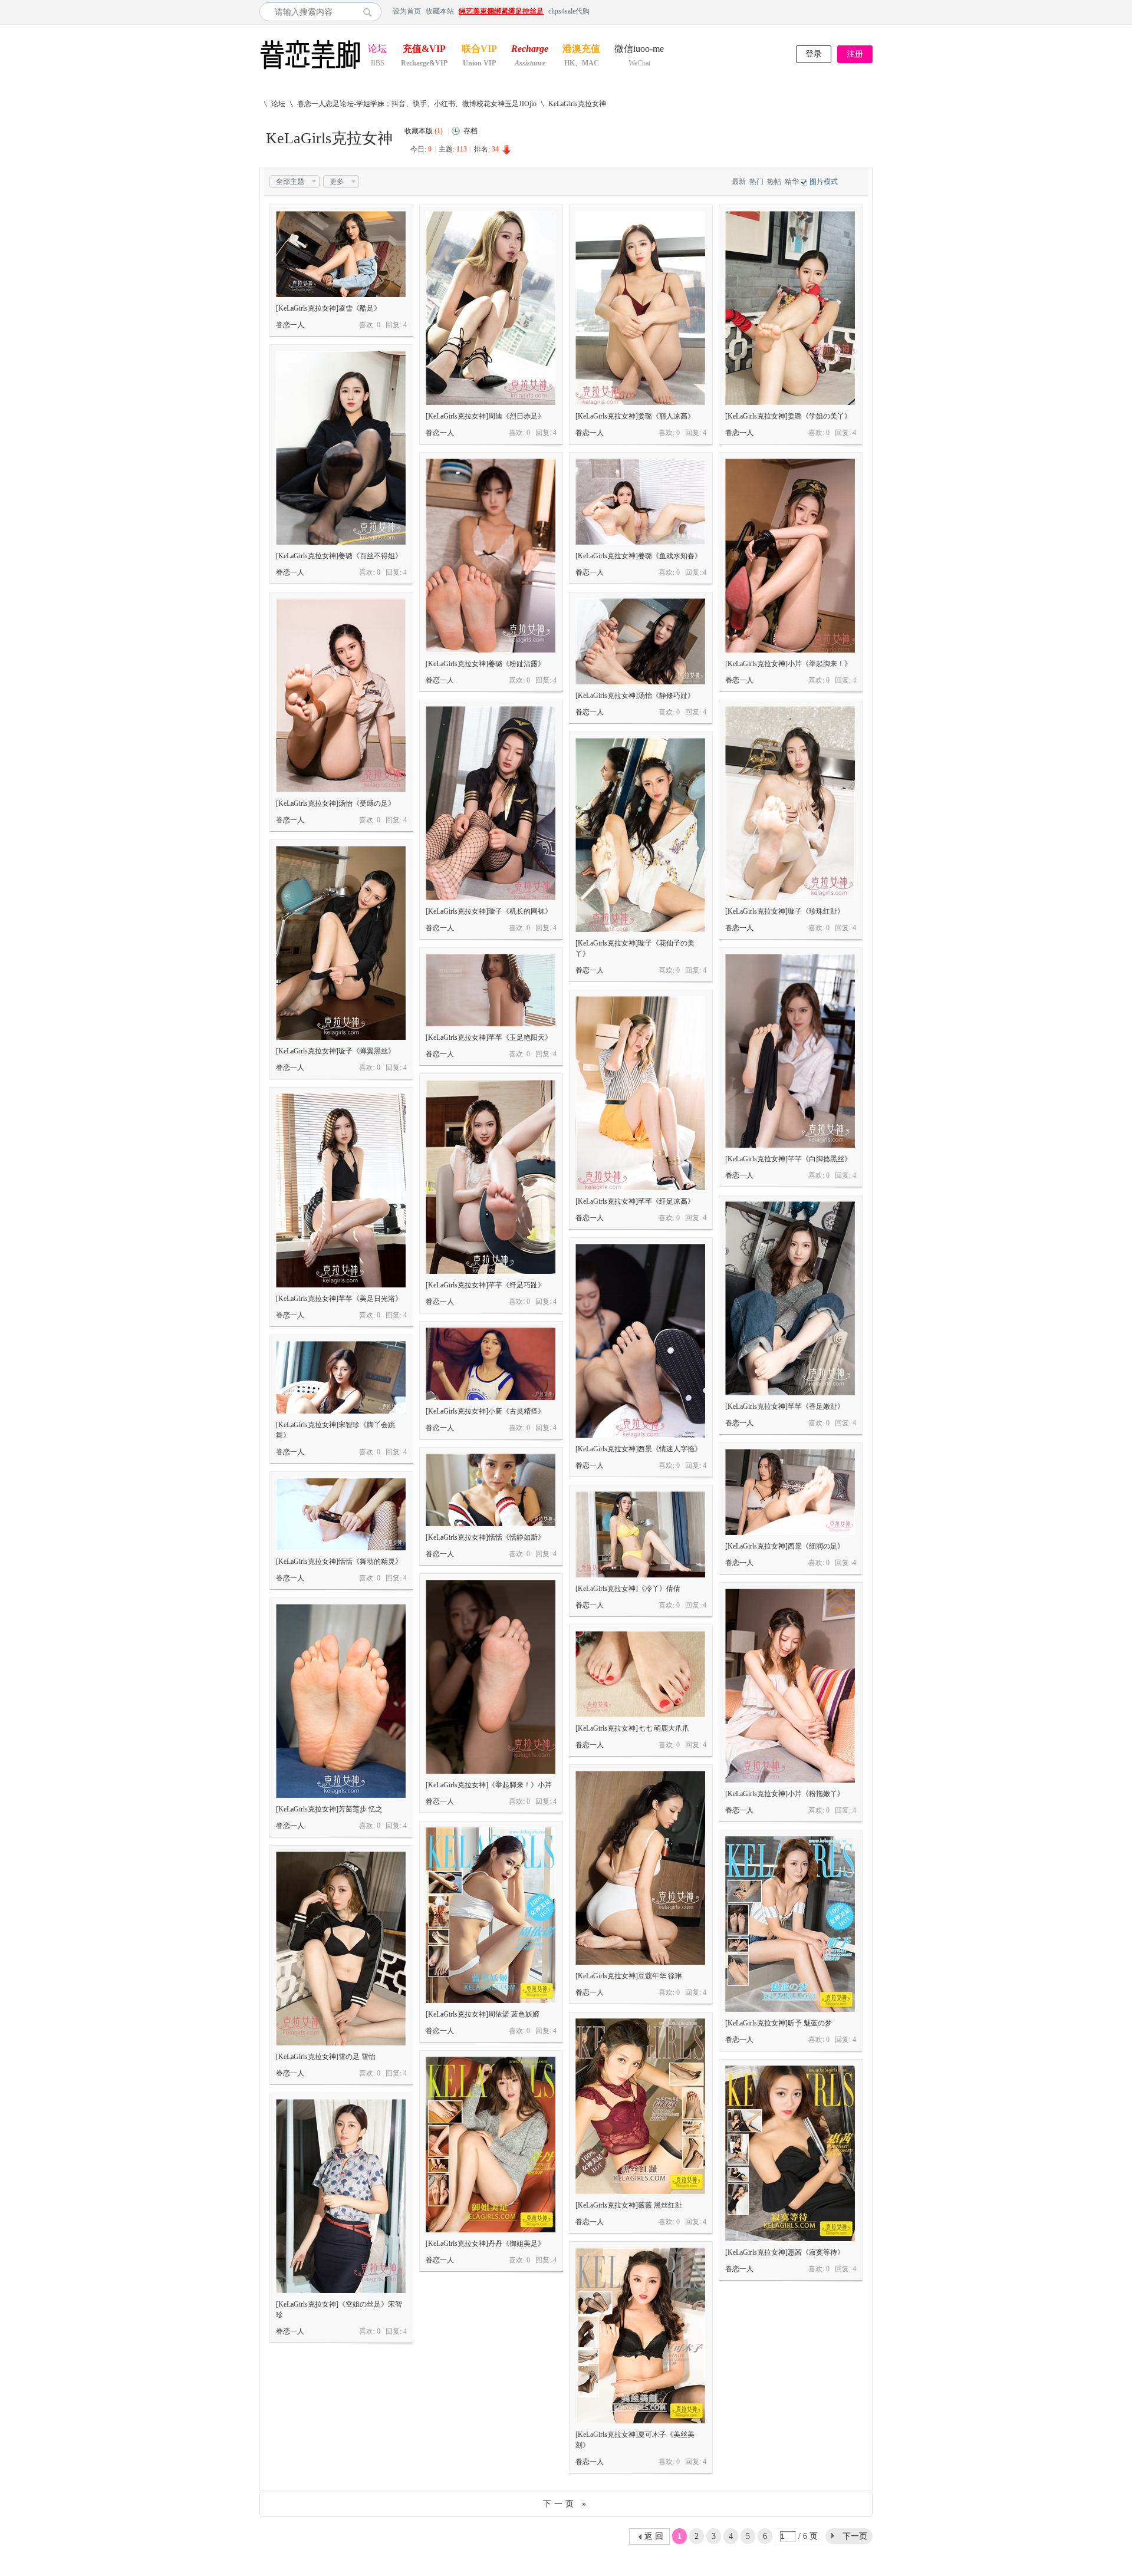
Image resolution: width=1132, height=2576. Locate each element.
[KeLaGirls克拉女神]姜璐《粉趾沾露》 (485, 664)
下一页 (855, 2536)
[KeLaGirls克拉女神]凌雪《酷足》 (328, 308)
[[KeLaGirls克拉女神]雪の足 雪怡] (341, 1949)
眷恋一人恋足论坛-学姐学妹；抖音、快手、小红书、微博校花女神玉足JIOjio (417, 104)
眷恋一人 (290, 325)
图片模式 (824, 182)
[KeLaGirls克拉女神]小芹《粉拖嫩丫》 (785, 1794)
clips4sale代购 (569, 11)
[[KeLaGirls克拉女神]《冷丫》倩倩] (640, 1534)
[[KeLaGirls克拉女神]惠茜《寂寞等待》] (790, 2153)
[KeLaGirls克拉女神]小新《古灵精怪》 (485, 1411)
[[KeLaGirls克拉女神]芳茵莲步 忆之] (341, 1701)
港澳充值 (581, 50)
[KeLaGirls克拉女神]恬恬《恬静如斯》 (485, 1537)
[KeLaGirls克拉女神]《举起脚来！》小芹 (489, 1785)
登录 (814, 54)
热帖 (774, 182)
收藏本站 (440, 11)
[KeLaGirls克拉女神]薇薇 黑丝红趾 (629, 2205)
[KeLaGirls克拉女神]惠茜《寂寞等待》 (785, 2252)
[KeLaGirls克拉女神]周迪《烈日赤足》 (485, 416)
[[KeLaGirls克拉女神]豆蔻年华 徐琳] (640, 1868)
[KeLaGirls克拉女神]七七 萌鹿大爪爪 (632, 1728)
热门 (756, 182)
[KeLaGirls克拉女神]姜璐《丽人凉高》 (635, 416)
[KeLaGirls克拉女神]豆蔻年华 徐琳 (629, 1976)
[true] (371, 12)
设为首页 (407, 11)
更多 (337, 182)
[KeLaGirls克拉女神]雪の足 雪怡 (326, 2057)
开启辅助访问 (870, 11)
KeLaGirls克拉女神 (577, 104)
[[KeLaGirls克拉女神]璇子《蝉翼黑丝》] (341, 943)
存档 (470, 131)
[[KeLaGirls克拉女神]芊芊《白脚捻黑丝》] (790, 1051)
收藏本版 (424, 131)
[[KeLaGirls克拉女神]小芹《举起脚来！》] (790, 556)
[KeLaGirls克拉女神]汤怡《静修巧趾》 (635, 696)
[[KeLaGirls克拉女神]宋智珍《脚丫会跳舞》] (341, 1377)
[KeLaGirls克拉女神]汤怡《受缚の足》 (335, 803)
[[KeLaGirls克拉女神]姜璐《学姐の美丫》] (790, 308)
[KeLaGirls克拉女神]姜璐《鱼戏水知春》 (639, 556)
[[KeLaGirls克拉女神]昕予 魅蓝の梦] (790, 1924)
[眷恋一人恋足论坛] (310, 70)
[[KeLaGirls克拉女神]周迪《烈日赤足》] (491, 308)
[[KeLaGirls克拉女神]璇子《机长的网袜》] (491, 803)
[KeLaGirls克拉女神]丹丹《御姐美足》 (485, 2244)
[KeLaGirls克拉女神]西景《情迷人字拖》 (639, 1449)
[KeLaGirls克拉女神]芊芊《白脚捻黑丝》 (788, 1159)
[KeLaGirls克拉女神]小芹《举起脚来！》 (788, 664)
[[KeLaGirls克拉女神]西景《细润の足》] (790, 1492)
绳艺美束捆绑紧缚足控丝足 (501, 11)
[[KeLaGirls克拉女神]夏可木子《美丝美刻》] (640, 2335)
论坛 (377, 50)
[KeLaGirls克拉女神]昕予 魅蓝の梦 (779, 2023)
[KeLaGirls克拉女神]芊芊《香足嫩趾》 (785, 1406)
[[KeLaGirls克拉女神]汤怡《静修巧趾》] (640, 641)
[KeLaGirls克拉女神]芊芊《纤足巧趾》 (485, 1285)
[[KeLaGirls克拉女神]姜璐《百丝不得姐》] (341, 448)
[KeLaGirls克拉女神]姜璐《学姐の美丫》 (788, 416)
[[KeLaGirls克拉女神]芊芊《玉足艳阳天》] (491, 990)
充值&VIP (424, 50)
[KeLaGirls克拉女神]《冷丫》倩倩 (628, 1589)
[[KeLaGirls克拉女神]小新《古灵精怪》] (491, 1364)
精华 (792, 182)
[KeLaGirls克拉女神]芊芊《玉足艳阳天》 (489, 1037)
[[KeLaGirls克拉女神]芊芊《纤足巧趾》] (491, 1177)
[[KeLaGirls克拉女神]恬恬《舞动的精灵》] (341, 1514)
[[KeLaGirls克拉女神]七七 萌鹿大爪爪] (640, 1674)
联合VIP (479, 50)
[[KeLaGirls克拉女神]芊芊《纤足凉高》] (640, 1093)
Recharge (530, 50)
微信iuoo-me (639, 50)
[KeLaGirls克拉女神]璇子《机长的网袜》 (489, 911)
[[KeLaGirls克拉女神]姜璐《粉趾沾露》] (491, 556)
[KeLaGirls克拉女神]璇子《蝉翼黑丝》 (335, 1051)
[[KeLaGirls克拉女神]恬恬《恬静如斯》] (491, 1490)
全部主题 (290, 182)
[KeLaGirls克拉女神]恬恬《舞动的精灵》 (339, 1562)
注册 (855, 54)
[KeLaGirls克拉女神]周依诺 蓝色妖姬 (483, 2014)
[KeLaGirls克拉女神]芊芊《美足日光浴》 (339, 1299)
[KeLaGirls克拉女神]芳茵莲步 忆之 (329, 1809)
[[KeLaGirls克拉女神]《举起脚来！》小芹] (491, 1677)
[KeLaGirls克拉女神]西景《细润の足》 (785, 1546)
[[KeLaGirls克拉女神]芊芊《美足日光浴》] (341, 1190)
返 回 (654, 2536)
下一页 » (566, 2504)
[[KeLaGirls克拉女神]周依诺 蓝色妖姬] (491, 1915)
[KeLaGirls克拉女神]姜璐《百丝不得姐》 (339, 556)
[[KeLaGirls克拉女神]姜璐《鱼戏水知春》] (640, 502)
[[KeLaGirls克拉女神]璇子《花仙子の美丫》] (640, 835)
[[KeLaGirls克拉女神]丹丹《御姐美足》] (491, 2145)
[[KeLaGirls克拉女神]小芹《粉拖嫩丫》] (790, 1686)
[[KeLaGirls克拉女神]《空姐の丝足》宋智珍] (341, 2196)
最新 (739, 182)
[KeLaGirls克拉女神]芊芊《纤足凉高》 (635, 1201)
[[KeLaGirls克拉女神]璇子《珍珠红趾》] (790, 803)
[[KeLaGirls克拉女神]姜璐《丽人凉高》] (640, 308)
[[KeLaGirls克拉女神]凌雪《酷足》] (341, 254)
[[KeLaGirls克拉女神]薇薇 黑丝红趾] (640, 2106)
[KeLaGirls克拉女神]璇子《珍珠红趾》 (785, 911)
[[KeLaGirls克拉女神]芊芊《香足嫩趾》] (790, 1298)
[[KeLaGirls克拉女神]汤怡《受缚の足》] (341, 695)
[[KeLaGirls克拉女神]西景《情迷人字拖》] (640, 1341)
